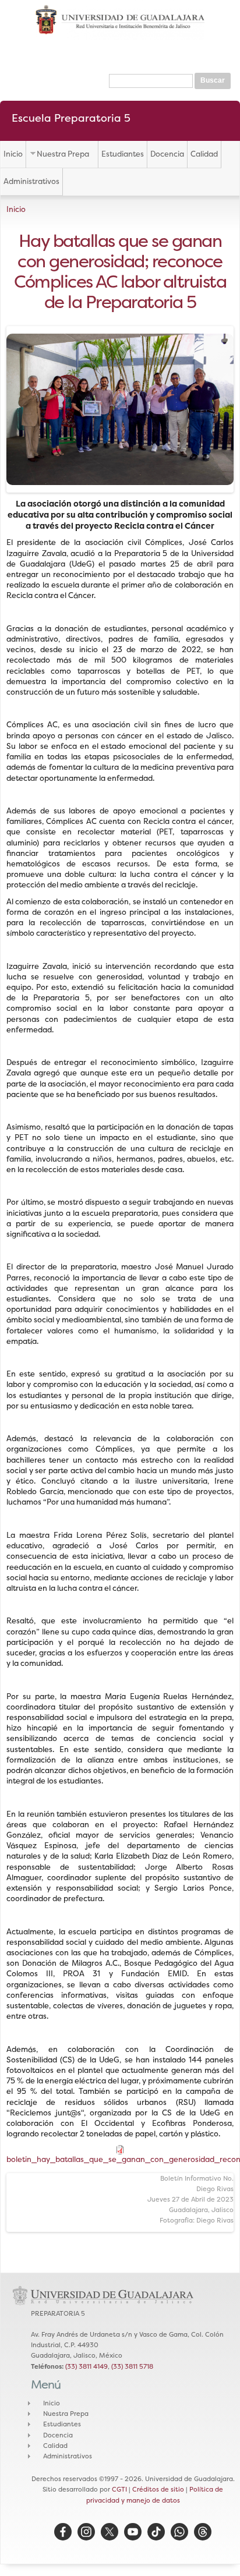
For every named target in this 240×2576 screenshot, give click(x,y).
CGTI (119, 2489)
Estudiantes (123, 154)
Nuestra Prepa (63, 154)
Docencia (167, 154)
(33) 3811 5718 (132, 2366)
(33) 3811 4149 (87, 2366)
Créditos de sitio (158, 2489)
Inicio (13, 154)
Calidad (204, 154)
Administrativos (31, 181)
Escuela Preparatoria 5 (71, 118)
